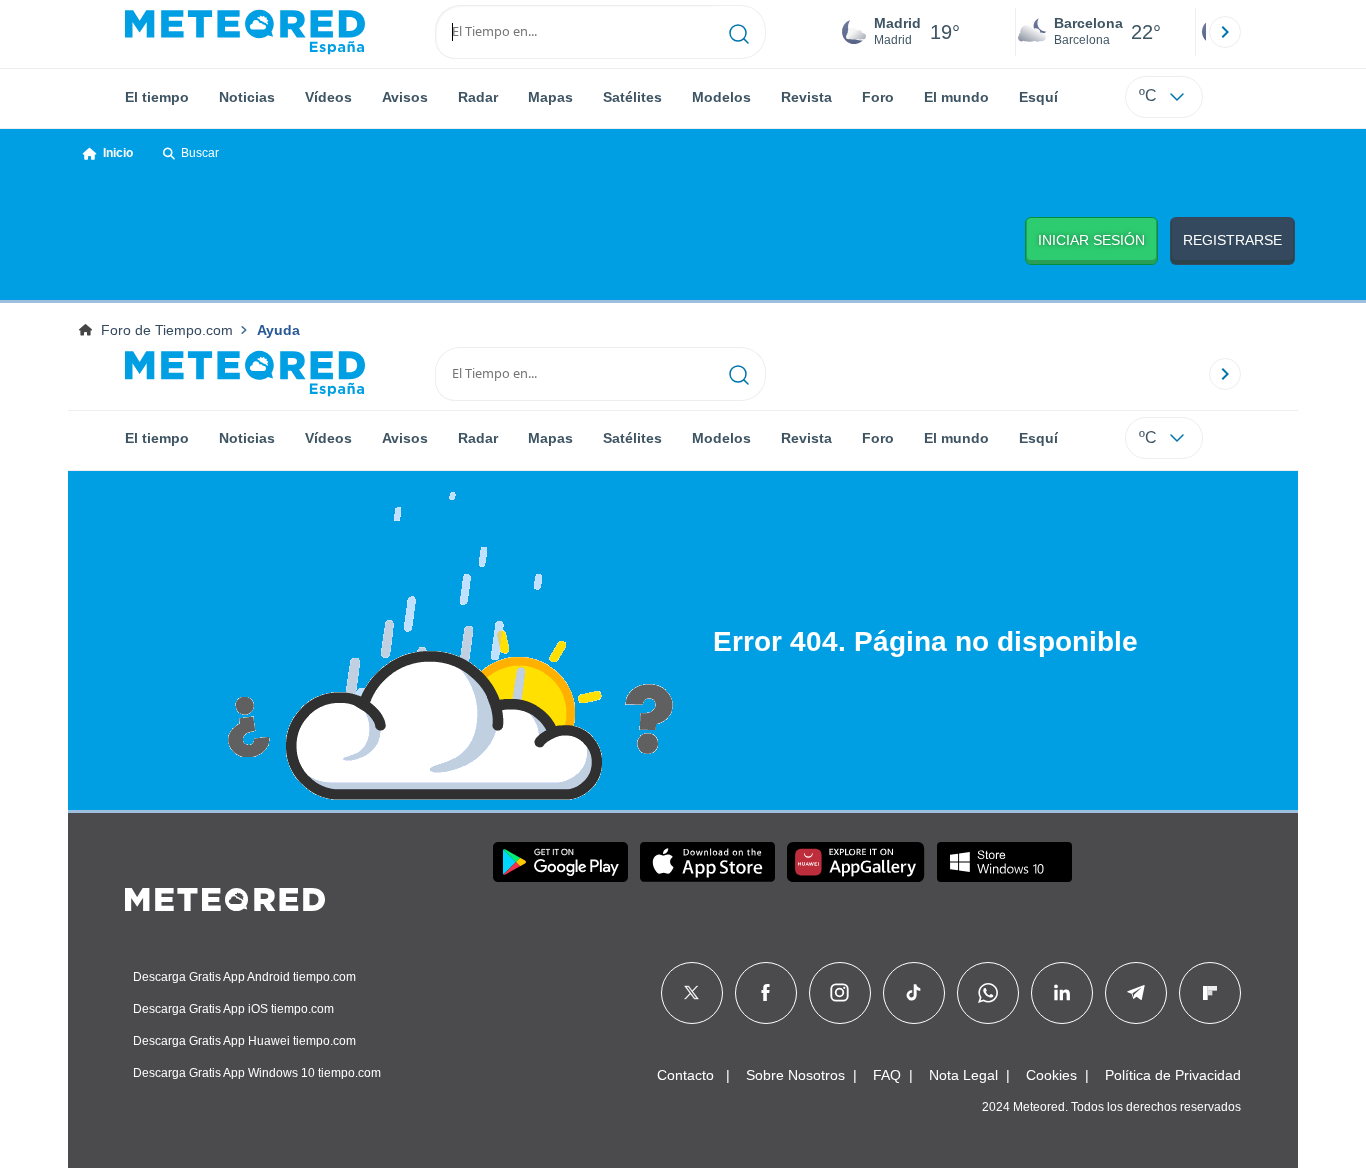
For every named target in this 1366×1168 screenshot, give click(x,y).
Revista (806, 97)
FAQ (887, 1075)
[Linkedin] (1062, 993)
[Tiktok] (913, 993)
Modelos (721, 97)
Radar (478, 97)
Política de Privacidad (1173, 1075)
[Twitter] (691, 993)
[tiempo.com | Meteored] (225, 896)
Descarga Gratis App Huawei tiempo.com (244, 1041)
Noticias (247, 97)
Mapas (550, 97)
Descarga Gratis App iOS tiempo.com (233, 1009)
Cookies (1051, 1075)
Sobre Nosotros (795, 1075)
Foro (878, 97)
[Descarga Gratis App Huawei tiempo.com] (856, 862)
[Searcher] (739, 32)
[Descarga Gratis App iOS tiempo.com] (707, 862)
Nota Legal (963, 1075)
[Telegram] (1135, 993)
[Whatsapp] (988, 993)
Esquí (1038, 97)
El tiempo (157, 97)
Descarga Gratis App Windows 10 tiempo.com (257, 1073)
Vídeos (328, 97)
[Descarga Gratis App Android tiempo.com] (560, 862)
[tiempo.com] (245, 32)
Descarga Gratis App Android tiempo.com (244, 977)
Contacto (685, 1075)
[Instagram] (839, 993)
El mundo (956, 97)
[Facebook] (765, 993)
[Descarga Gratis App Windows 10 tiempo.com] (1004, 862)
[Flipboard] (1210, 993)
